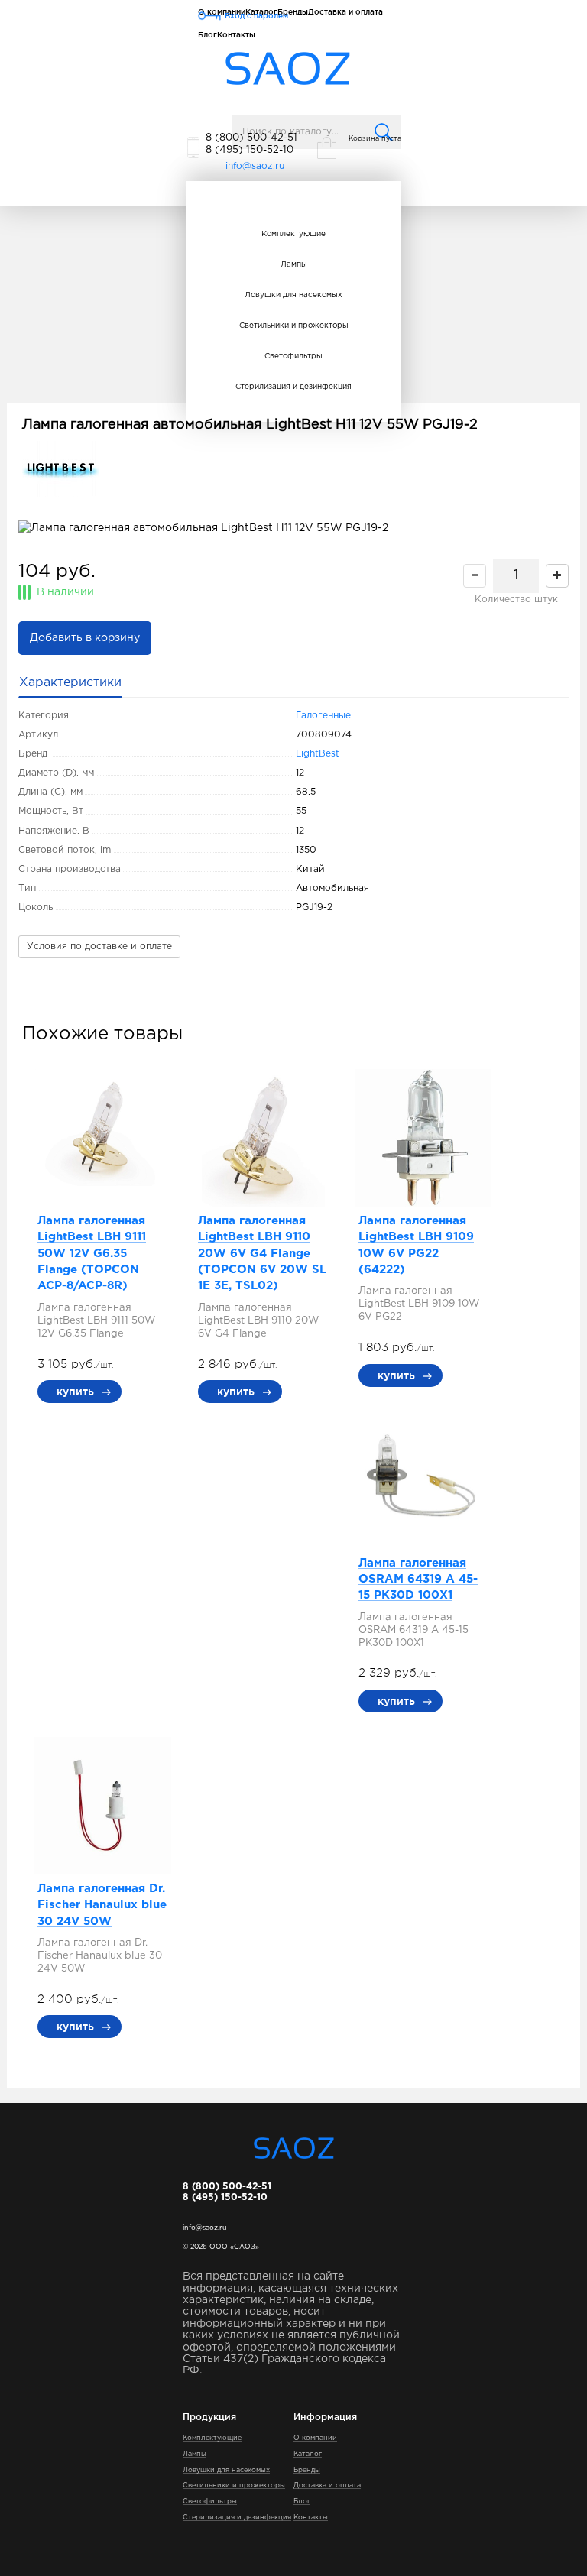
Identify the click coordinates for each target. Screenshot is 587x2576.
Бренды (307, 2470)
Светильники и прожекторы (294, 326)
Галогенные (323, 716)
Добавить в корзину (85, 638)
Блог (208, 35)
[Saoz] (288, 69)
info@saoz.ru (255, 166)
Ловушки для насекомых (293, 295)
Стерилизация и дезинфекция (293, 387)
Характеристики (70, 683)
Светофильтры (293, 356)
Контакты (236, 35)
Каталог (308, 2454)
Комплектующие (293, 234)
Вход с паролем (256, 16)
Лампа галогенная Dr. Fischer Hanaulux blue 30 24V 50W (102, 1905)
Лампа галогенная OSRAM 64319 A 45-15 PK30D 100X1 (418, 1580)
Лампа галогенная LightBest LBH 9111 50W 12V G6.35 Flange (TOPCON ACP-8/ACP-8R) (92, 1254)
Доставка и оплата (327, 2485)
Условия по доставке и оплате (99, 946)
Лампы (294, 265)
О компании (315, 2438)
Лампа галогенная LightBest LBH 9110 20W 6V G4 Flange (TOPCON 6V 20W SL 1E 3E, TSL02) (262, 1254)
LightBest (318, 754)
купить (75, 1392)
